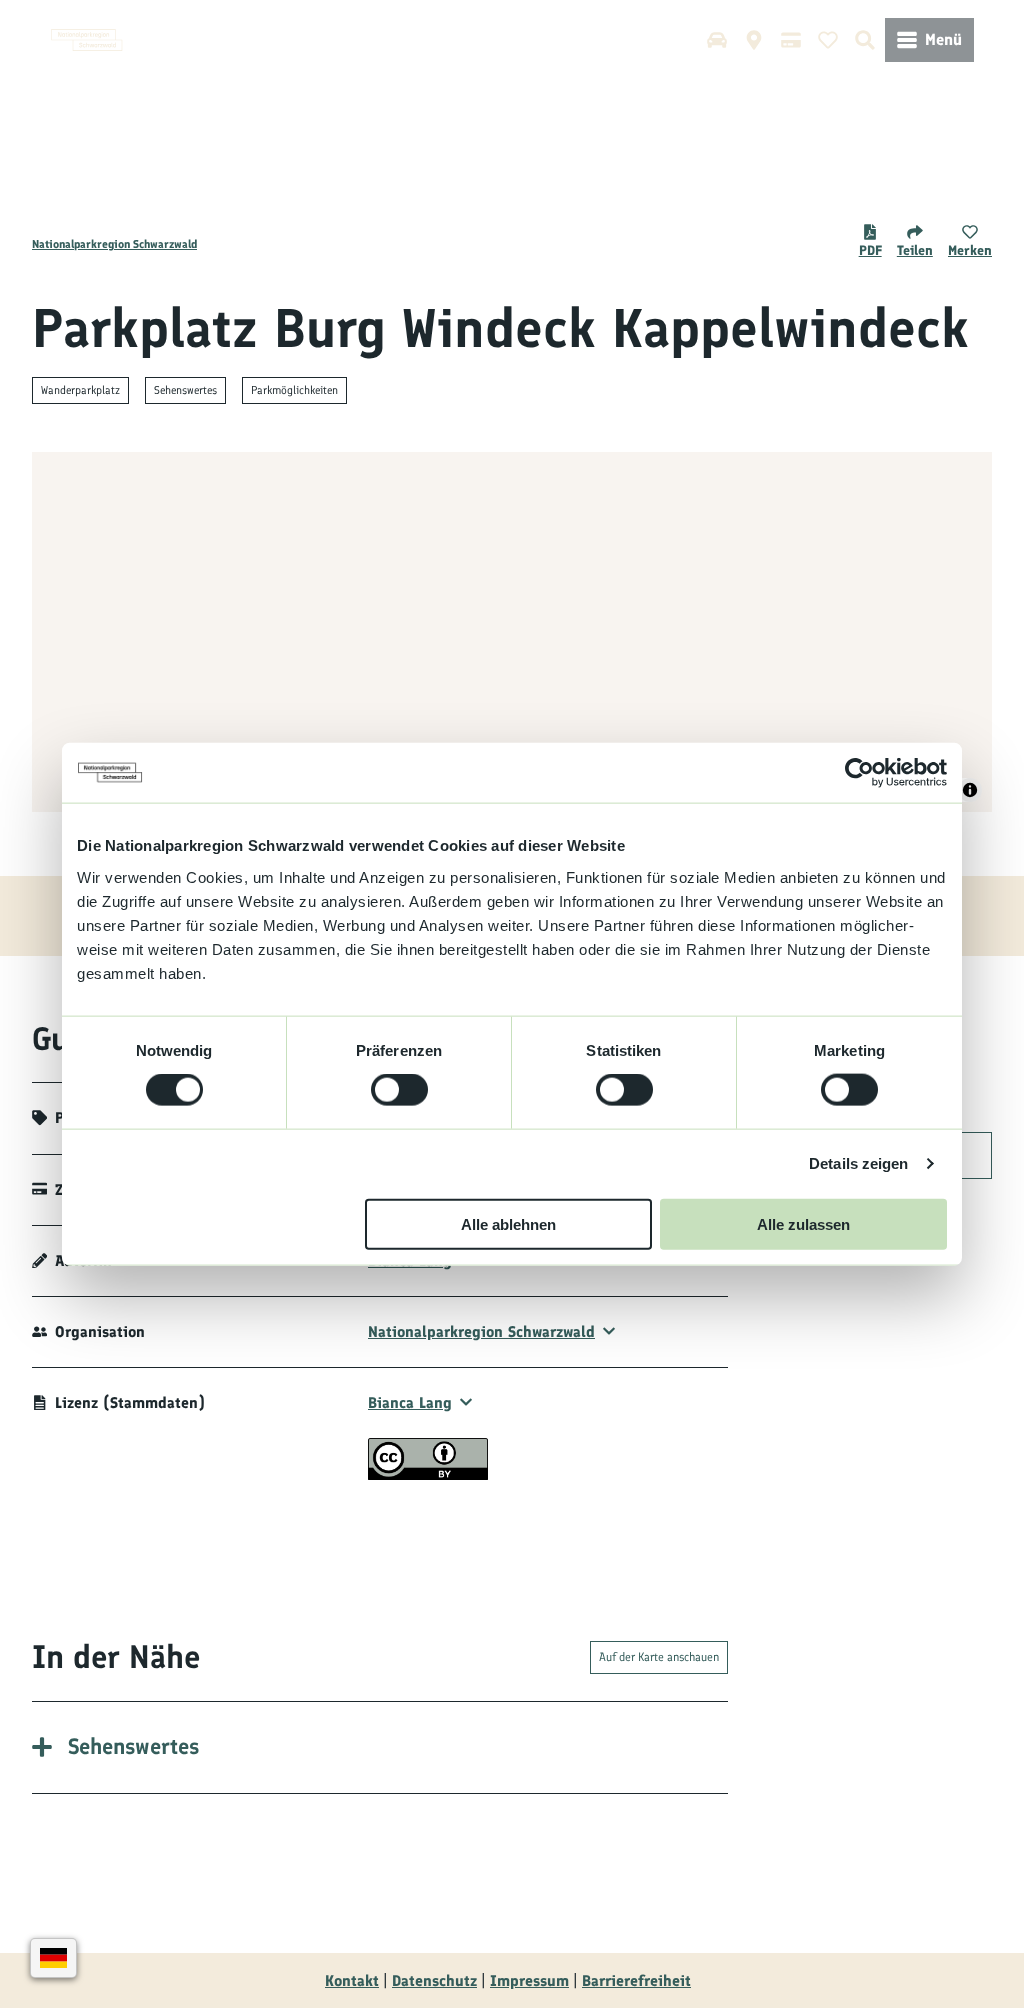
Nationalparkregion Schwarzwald (114, 244)
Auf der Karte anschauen (659, 1657)
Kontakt (352, 1980)
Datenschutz (434, 1980)
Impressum (529, 1980)
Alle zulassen (803, 1223)
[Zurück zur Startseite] (87, 40)
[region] (512, 632)
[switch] (399, 1090)
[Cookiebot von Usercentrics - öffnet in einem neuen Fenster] (859, 773)
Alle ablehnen (508, 1223)
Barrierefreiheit (636, 1980)
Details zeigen (858, 1163)
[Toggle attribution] (970, 790)
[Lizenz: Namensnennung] (428, 1474)
